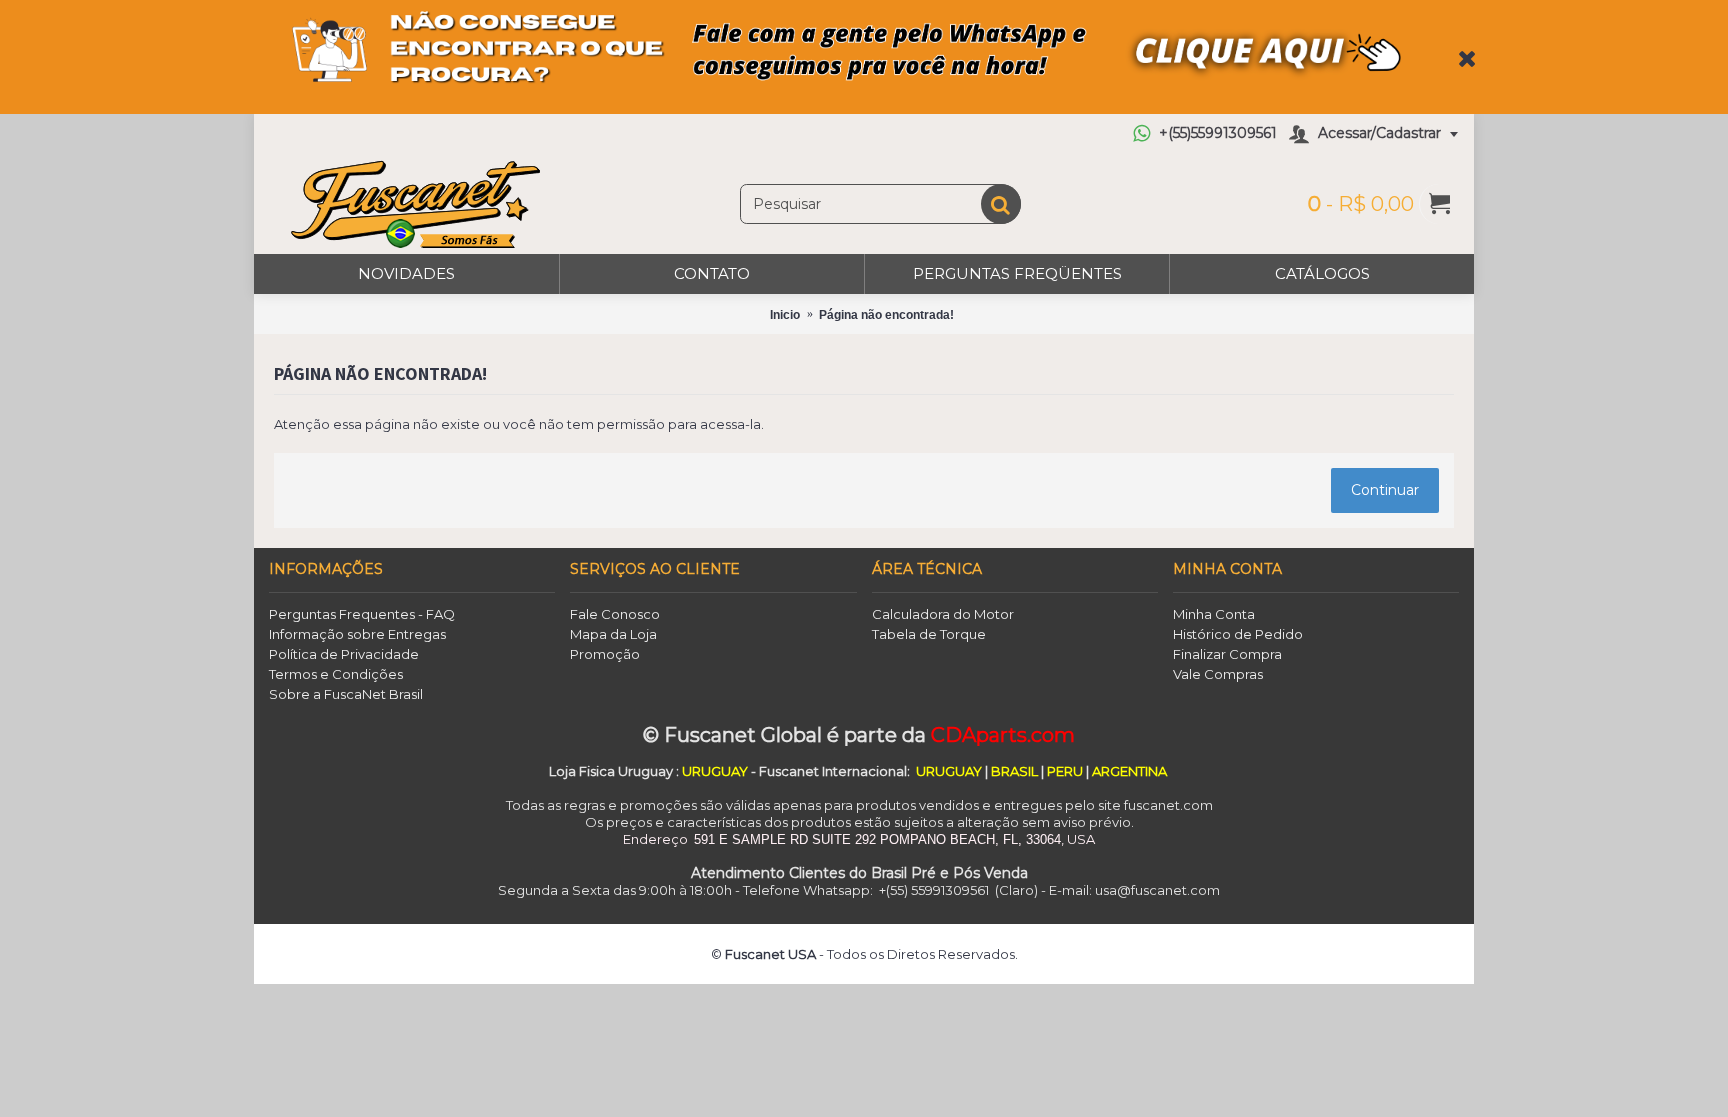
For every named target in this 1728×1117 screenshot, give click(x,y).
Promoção (605, 654)
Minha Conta (1214, 614)
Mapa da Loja (613, 634)
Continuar (1385, 490)
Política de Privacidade (344, 654)
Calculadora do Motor (943, 614)
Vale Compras (1218, 674)
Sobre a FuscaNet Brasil (346, 694)
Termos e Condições (336, 674)
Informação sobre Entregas (357, 634)
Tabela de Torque (929, 634)
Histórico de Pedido (1238, 634)
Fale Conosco (615, 614)
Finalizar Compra (1227, 654)
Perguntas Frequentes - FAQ (362, 614)
